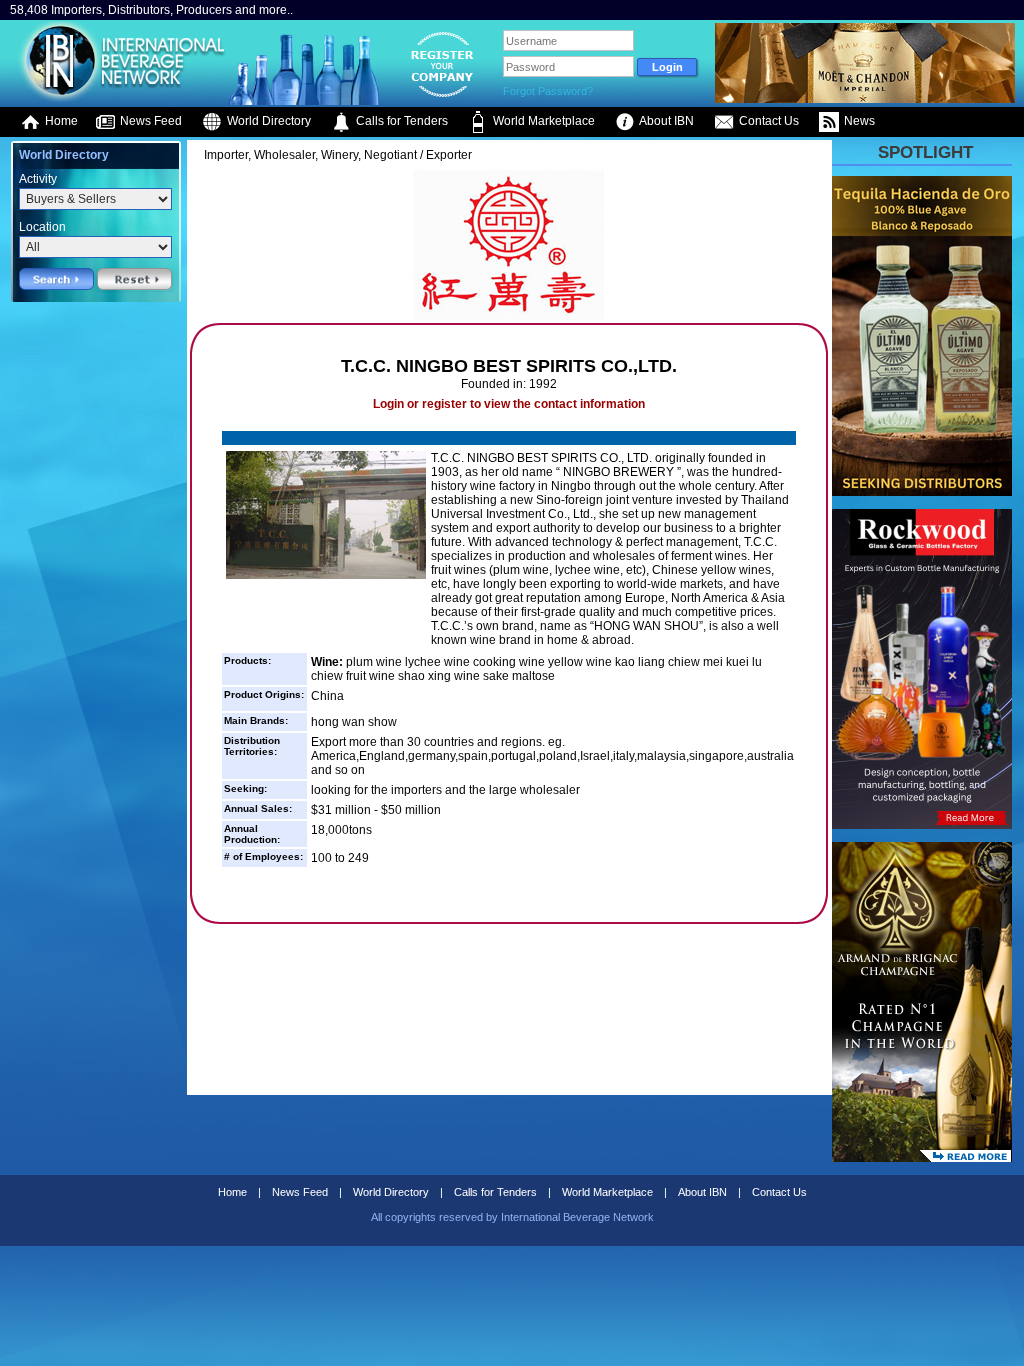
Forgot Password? (548, 91)
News (858, 121)
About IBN (665, 121)
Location (42, 227)
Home (60, 121)
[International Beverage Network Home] (119, 100)
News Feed (149, 121)
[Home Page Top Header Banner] (865, 99)
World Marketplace (542, 121)
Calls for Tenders (400, 121)
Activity (38, 179)
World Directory (267, 121)
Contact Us (767, 121)
